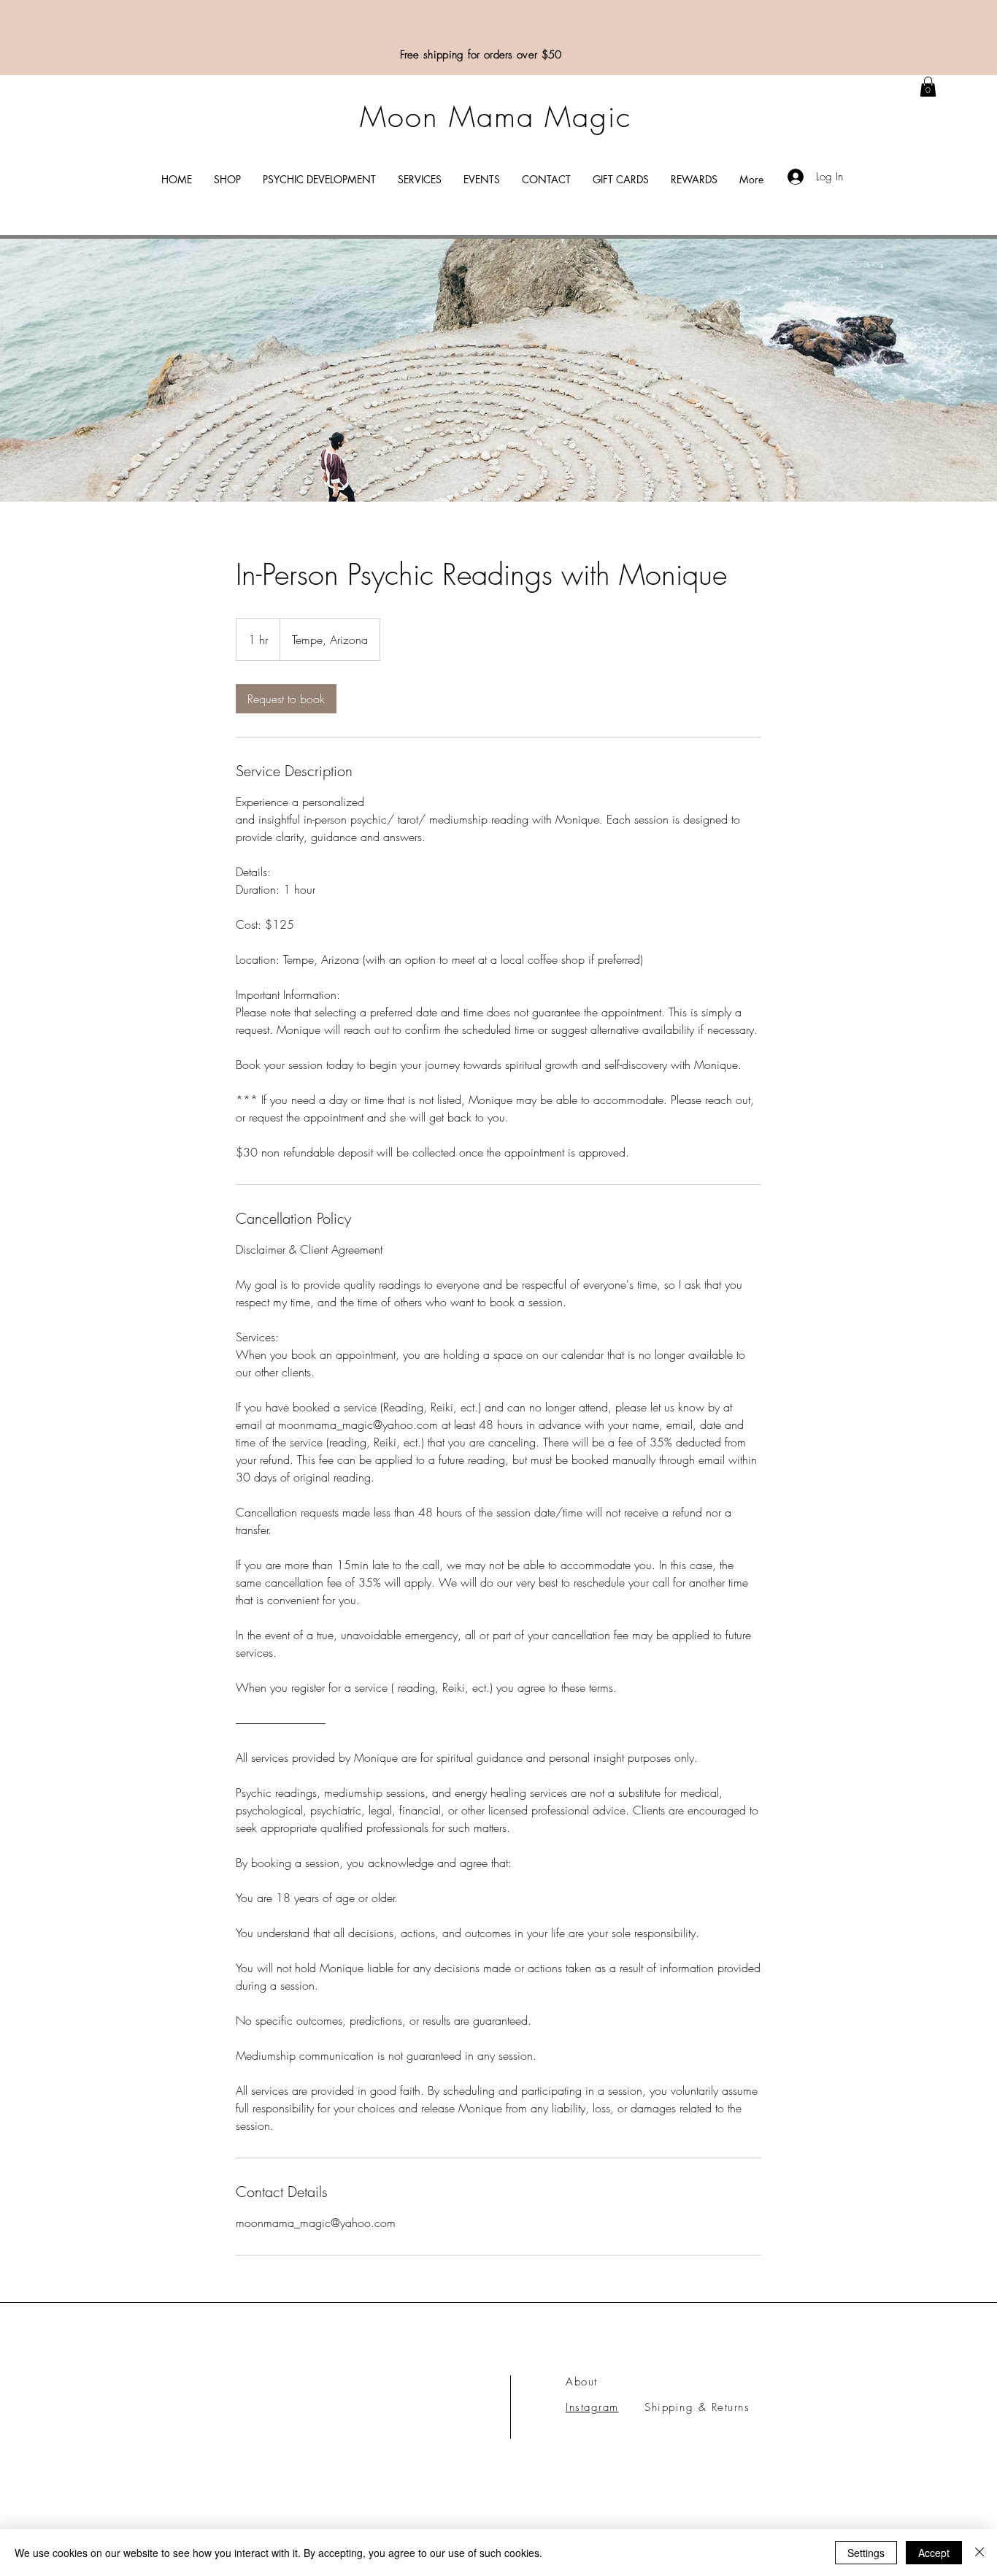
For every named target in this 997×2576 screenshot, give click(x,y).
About (582, 2382)
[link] (928, 87)
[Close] (979, 2553)
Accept (934, 2553)
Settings (866, 2553)
